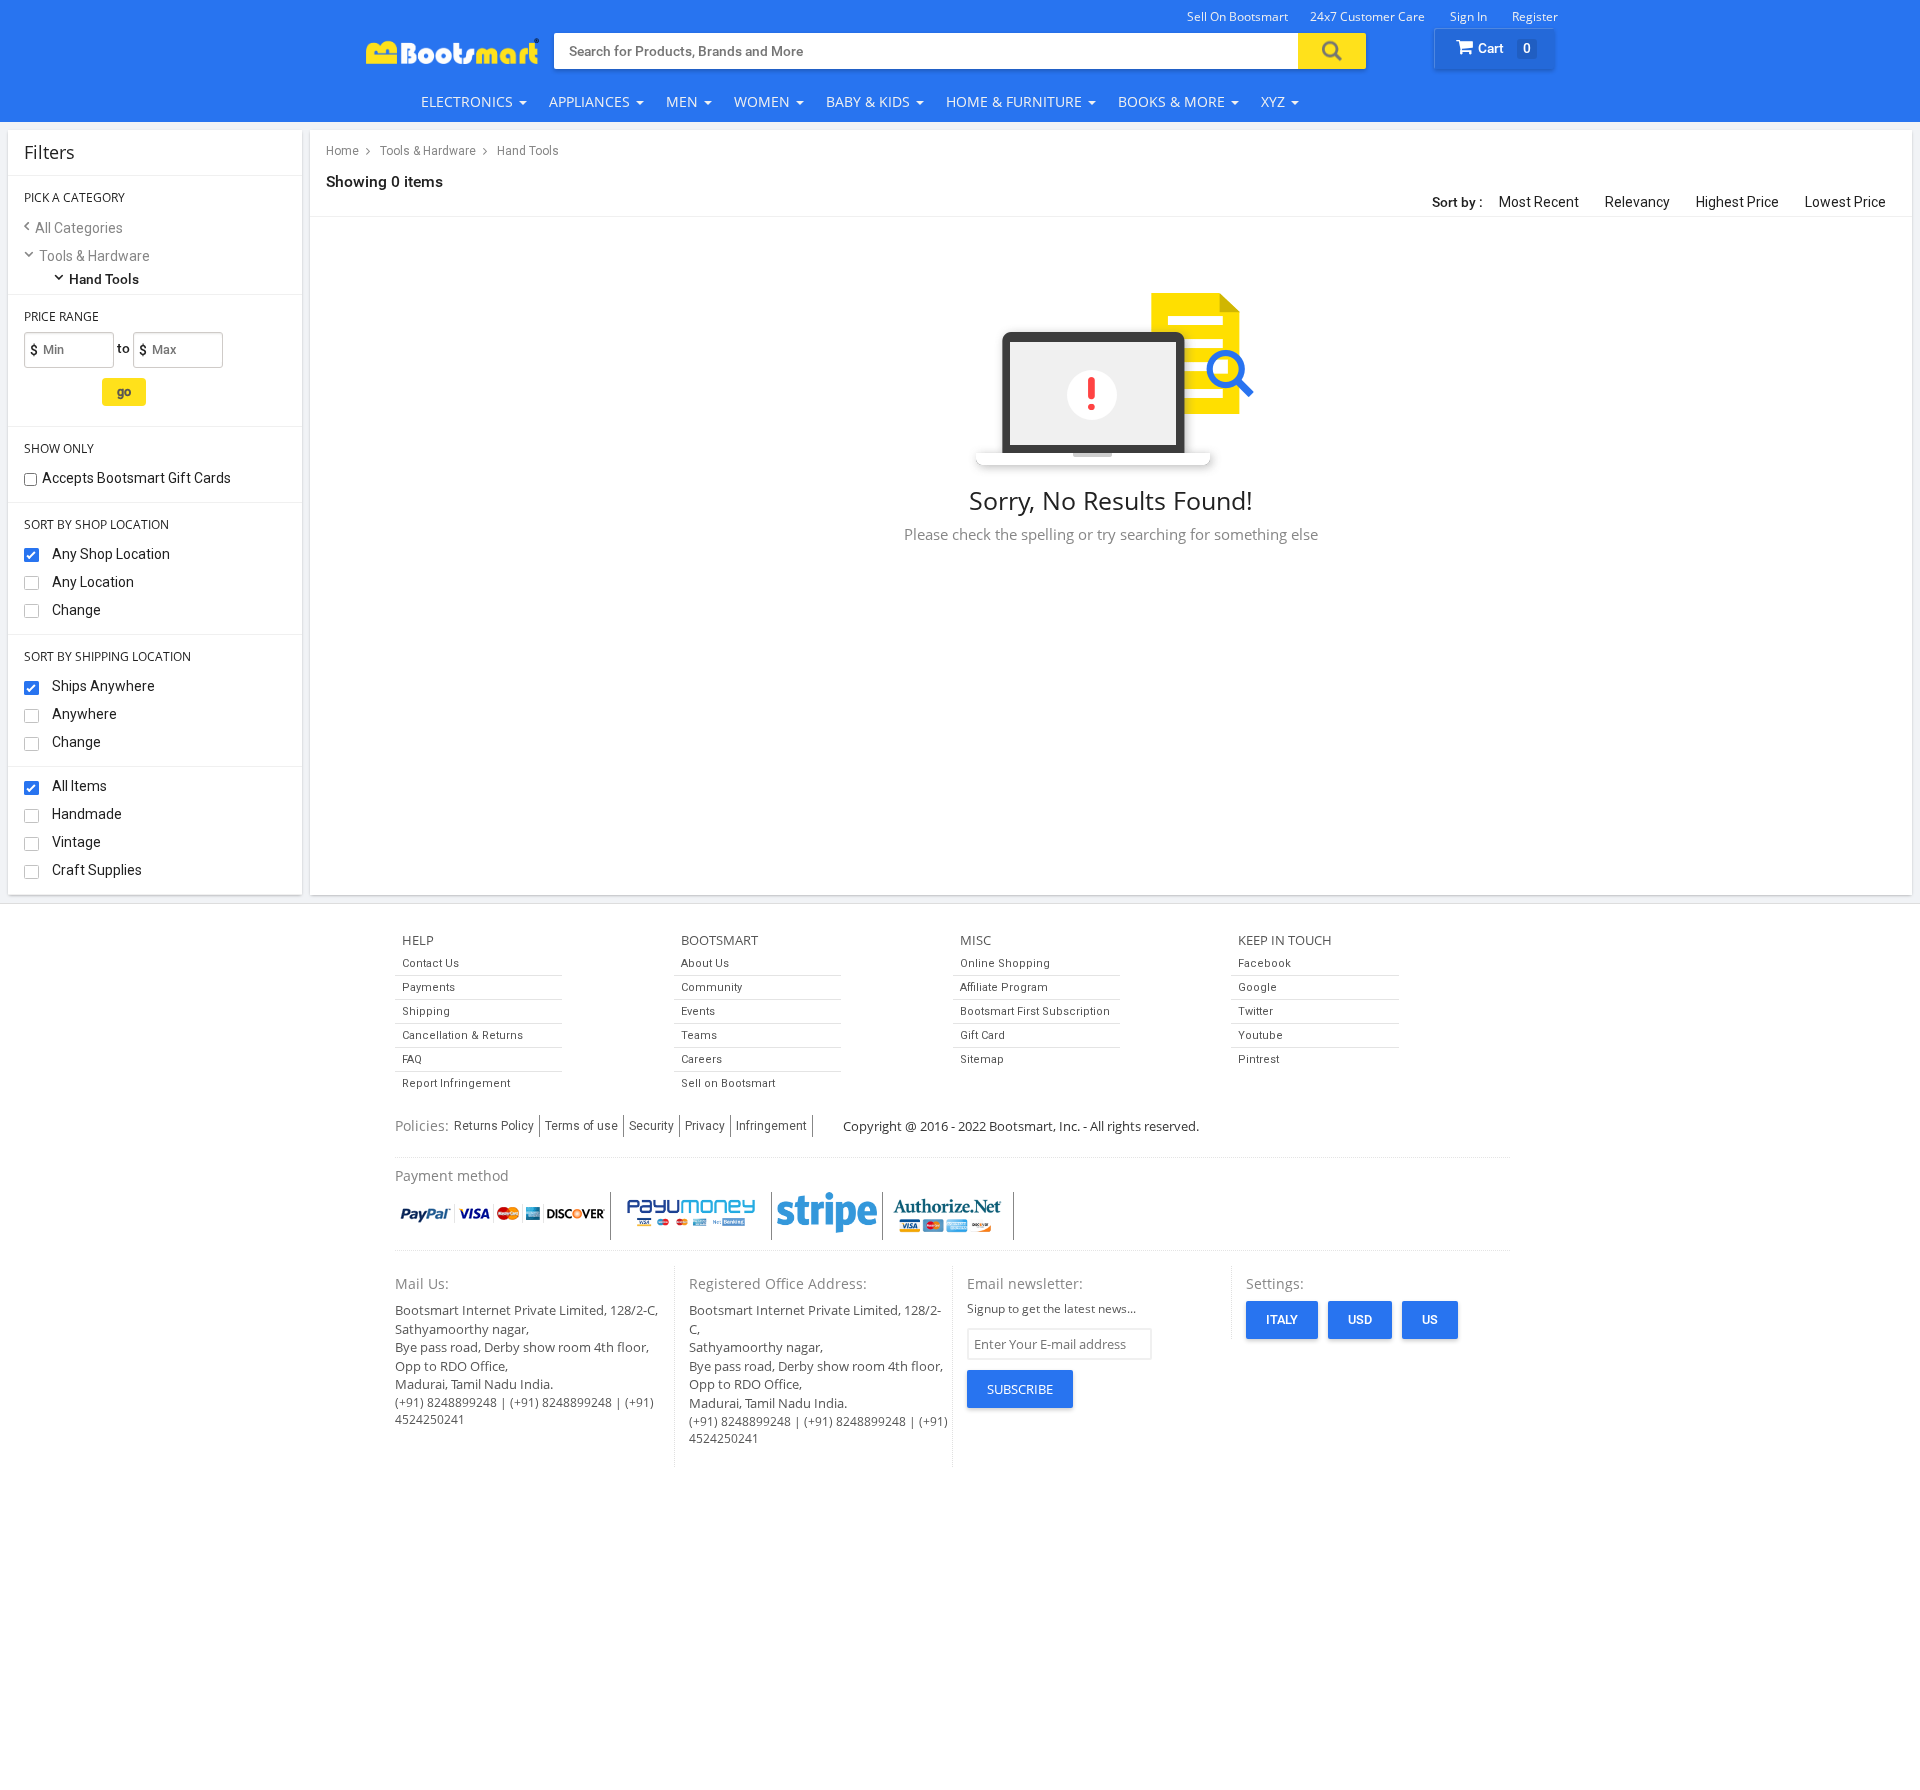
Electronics (469, 101)
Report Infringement (456, 1083)
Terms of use (581, 1126)
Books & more (1173, 101)
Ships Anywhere (102, 686)
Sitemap (982, 1059)
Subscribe (1020, 1389)
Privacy (705, 1126)
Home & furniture (1016, 101)
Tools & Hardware (94, 256)
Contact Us (430, 963)
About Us (705, 963)
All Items (78, 786)
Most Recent (1539, 202)
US (1430, 1319)
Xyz (1275, 101)
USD (1360, 1319)
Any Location (91, 582)
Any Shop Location (109, 554)
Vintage (75, 842)
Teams (699, 1035)
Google (1257, 987)
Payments (428, 987)
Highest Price (1737, 202)
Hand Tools (104, 279)
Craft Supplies (95, 870)
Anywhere (83, 714)
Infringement (771, 1126)
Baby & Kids (870, 101)
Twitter (1255, 1011)
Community (711, 987)
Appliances (591, 101)
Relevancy (1637, 202)
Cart (1504, 48)
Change (75, 610)
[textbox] (926, 51)
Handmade (85, 814)
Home (342, 151)
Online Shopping (1005, 963)
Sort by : (1457, 202)
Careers (701, 1059)
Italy (1282, 1319)
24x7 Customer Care (1367, 16)
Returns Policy (494, 1126)
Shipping (426, 1011)
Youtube (1260, 1035)
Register (1535, 16)
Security (651, 1126)
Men (684, 101)
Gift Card (982, 1035)
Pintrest (1258, 1059)
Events (698, 1011)
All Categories (79, 228)
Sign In (1468, 16)
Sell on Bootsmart (1237, 16)
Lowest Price (1845, 202)
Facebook (1264, 963)
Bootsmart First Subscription (1035, 1011)
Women (764, 101)
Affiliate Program (1004, 987)
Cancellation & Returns (462, 1035)
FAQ (412, 1059)
